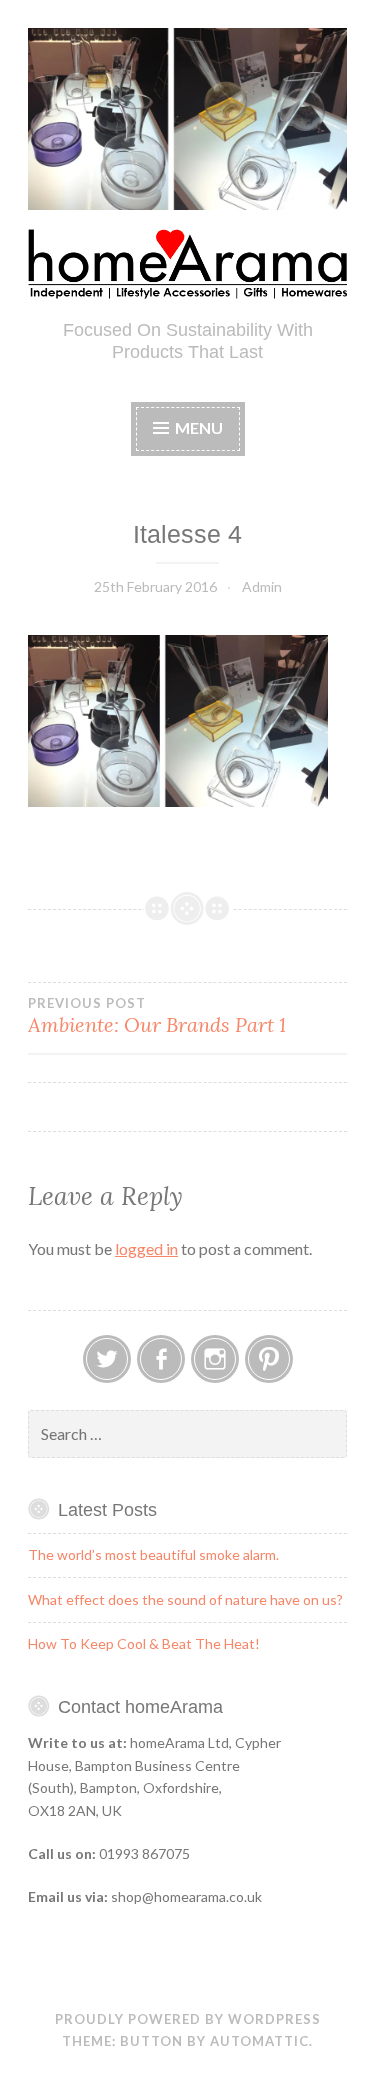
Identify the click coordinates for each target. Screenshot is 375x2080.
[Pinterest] (269, 1359)
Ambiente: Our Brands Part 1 (157, 1016)
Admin (262, 586)
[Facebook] (161, 1359)
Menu (199, 427)
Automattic (259, 2041)
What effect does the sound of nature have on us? (185, 1599)
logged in (146, 1248)
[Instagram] (215, 1359)
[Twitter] (107, 1359)
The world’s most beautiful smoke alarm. (153, 1554)
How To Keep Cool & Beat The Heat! (144, 1643)
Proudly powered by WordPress (188, 2019)
